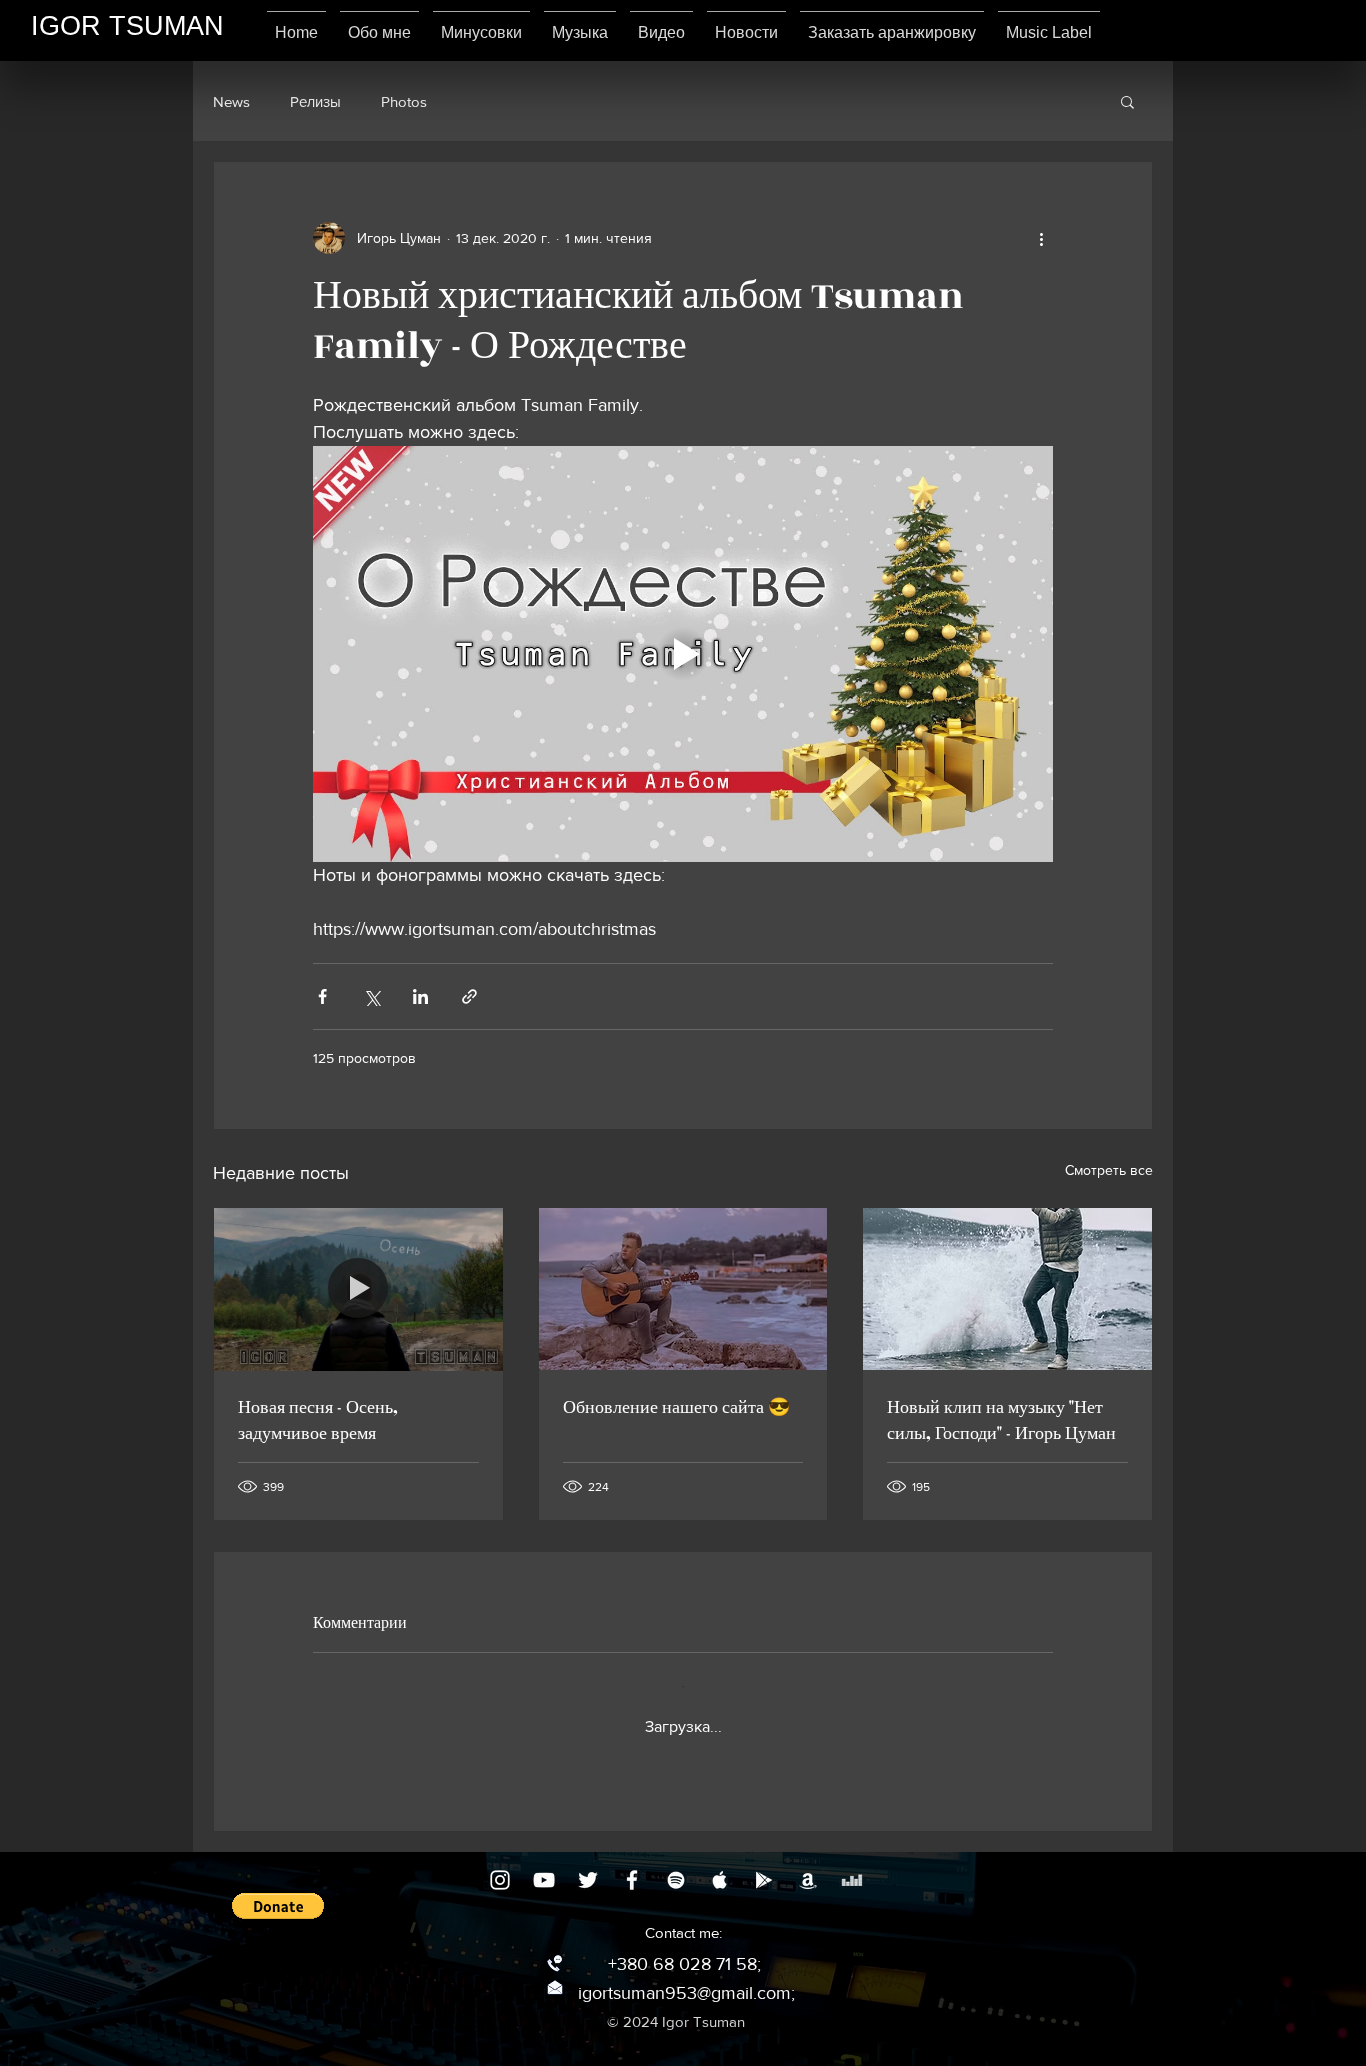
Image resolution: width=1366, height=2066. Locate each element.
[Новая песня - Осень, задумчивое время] (358, 1289)
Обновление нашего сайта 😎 (676, 1408)
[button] (1127, 101)
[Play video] (683, 654)
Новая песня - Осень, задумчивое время (318, 1421)
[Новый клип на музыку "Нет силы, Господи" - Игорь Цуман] (1007, 1289)
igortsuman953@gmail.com (684, 1993)
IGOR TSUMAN (127, 26)
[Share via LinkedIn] (420, 996)
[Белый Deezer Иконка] (852, 1880)
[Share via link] (469, 996)
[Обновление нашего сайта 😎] (683, 1289)
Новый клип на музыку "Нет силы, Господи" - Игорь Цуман (1001, 1421)
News (231, 101)
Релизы (315, 101)
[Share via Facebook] (322, 996)
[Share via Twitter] (371, 996)
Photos (404, 101)
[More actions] (1041, 238)
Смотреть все (1109, 1170)
